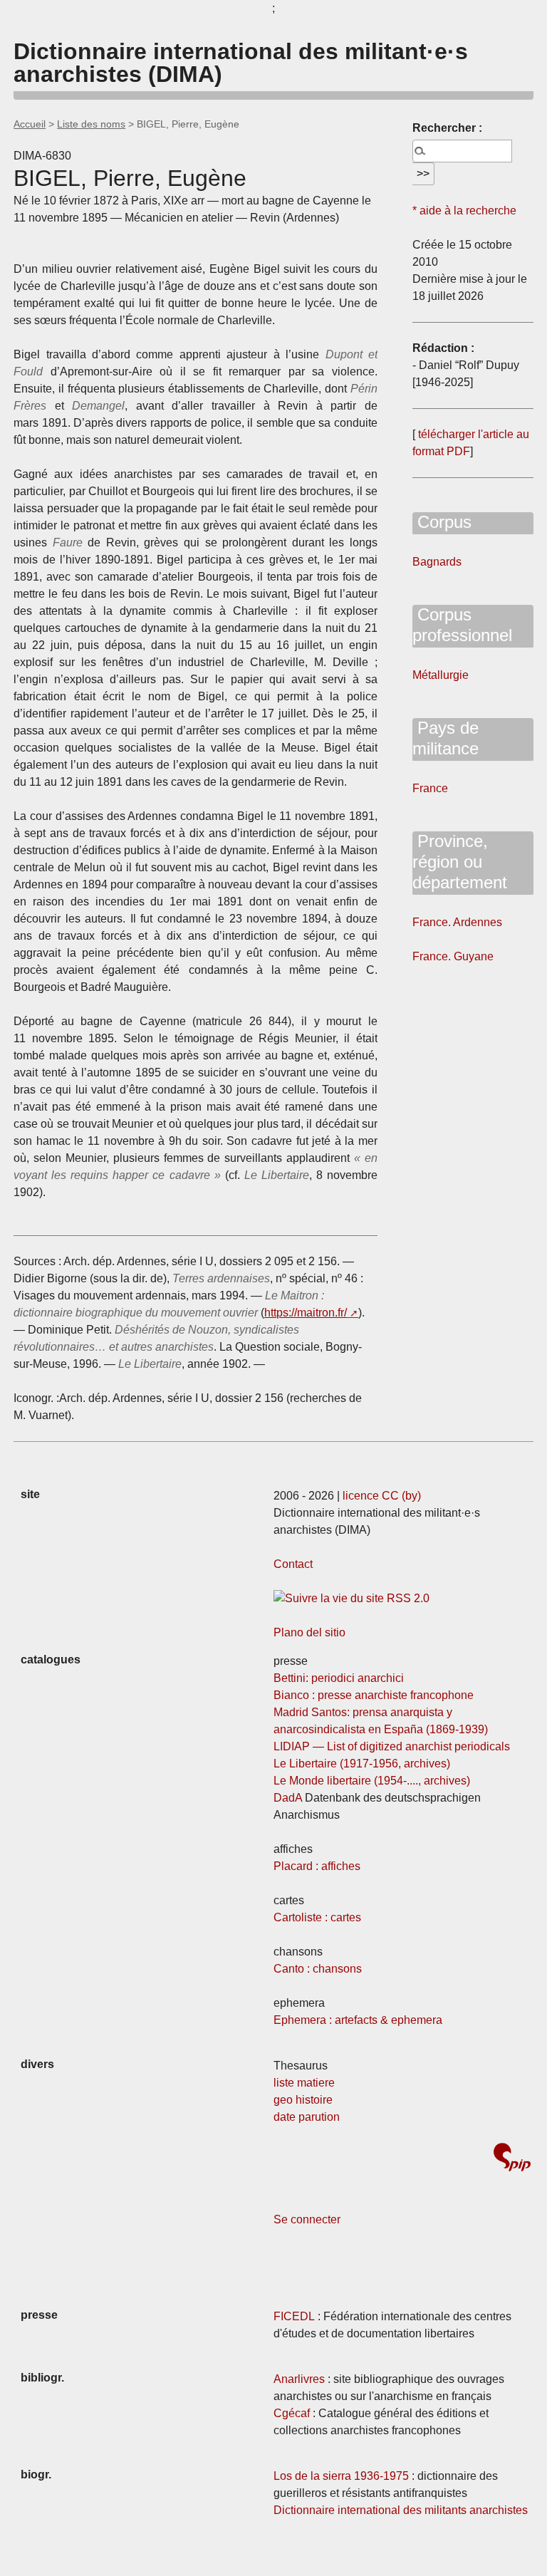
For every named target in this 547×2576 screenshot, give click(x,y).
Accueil (30, 124)
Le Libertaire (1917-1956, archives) (362, 1764)
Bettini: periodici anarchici (339, 1678)
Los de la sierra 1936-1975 (341, 2476)
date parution (307, 2117)
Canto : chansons (318, 1969)
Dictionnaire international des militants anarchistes (401, 2510)
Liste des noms (91, 124)
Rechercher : (447, 128)
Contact (293, 1564)
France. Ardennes (457, 922)
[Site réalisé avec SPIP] (512, 2159)
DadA (288, 1798)
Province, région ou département (460, 862)
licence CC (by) (382, 1496)
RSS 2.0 (407, 1598)
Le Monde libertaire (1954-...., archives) (372, 1781)
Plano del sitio (309, 1632)
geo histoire (303, 2100)
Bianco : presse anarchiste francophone (374, 1695)
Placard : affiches (317, 1866)
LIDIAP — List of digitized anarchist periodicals (392, 1746)
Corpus (442, 522)
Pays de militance (446, 738)
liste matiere (304, 2083)
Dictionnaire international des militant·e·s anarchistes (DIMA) (241, 63)
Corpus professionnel (462, 625)
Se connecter (307, 2219)
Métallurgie (441, 675)
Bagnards (437, 562)
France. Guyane (453, 956)
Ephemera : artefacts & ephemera (358, 2020)
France (430, 788)
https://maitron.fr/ (306, 1313)
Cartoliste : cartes (317, 1917)
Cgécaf (292, 2413)
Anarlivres (299, 2379)
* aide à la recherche (464, 211)
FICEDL (294, 2316)
